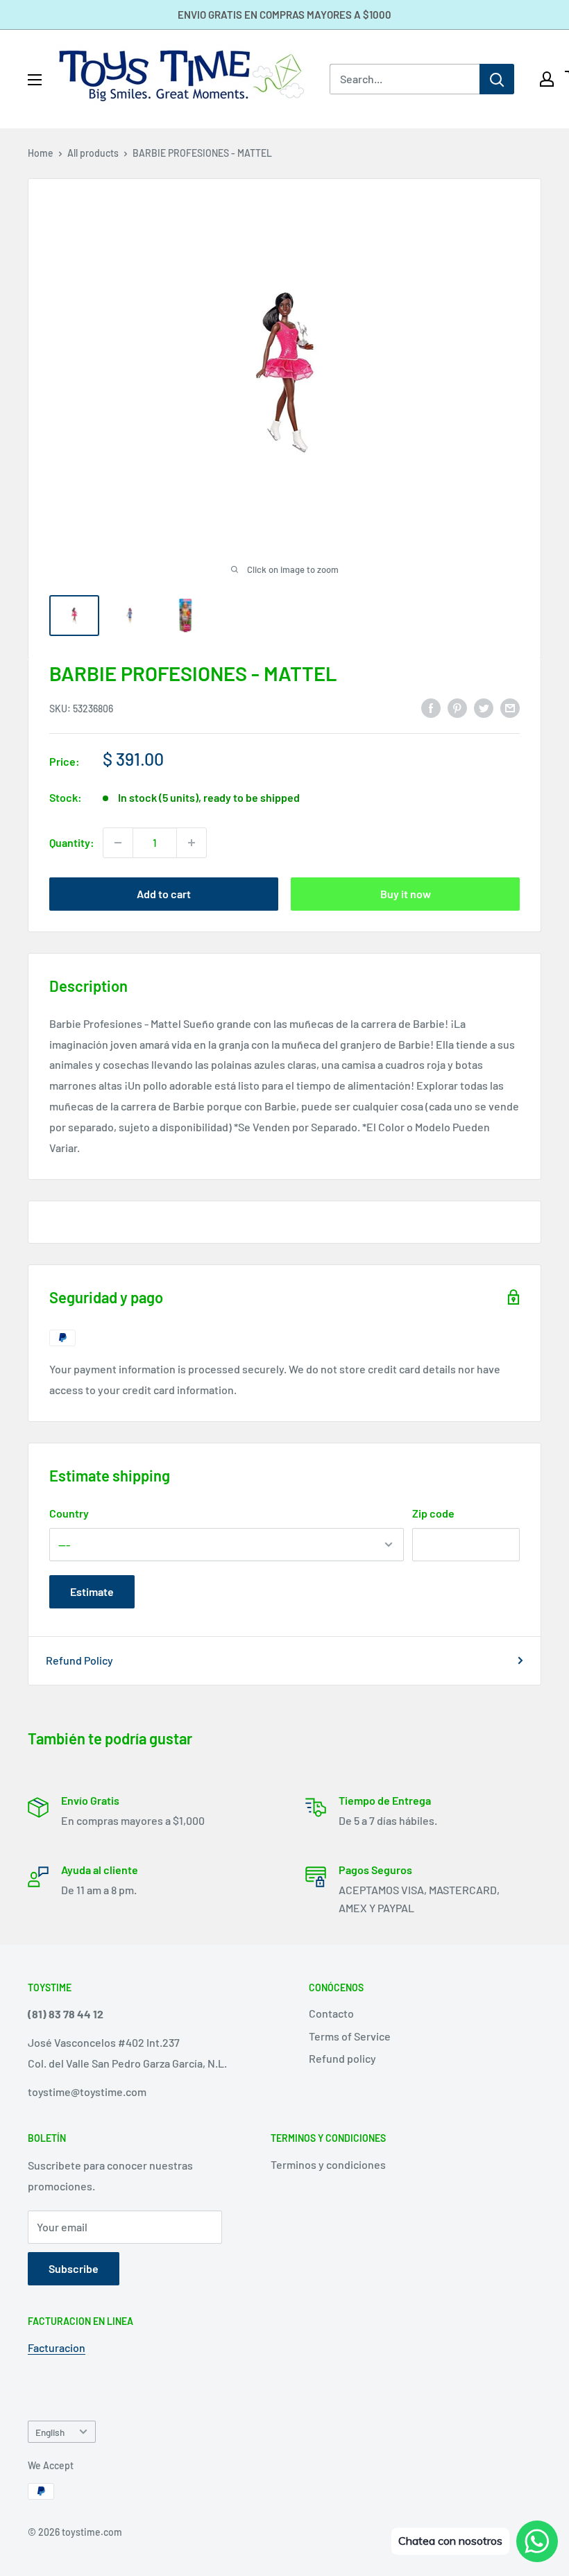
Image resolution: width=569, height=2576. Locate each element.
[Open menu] (35, 80)
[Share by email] (510, 707)
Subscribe (74, 2268)
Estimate (92, 1591)
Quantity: (72, 842)
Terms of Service (350, 2036)
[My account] (547, 79)
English (50, 2432)
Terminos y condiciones (328, 2164)
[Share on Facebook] (431, 707)
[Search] (497, 79)
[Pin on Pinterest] (457, 707)
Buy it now (406, 894)
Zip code (433, 1513)
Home (41, 153)
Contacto (331, 2013)
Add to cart (164, 894)
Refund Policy (79, 1660)
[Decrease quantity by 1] (118, 843)
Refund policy (342, 2058)
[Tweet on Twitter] (484, 707)
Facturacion (57, 2347)
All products (93, 153)
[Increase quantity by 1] (192, 843)
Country (69, 1513)
